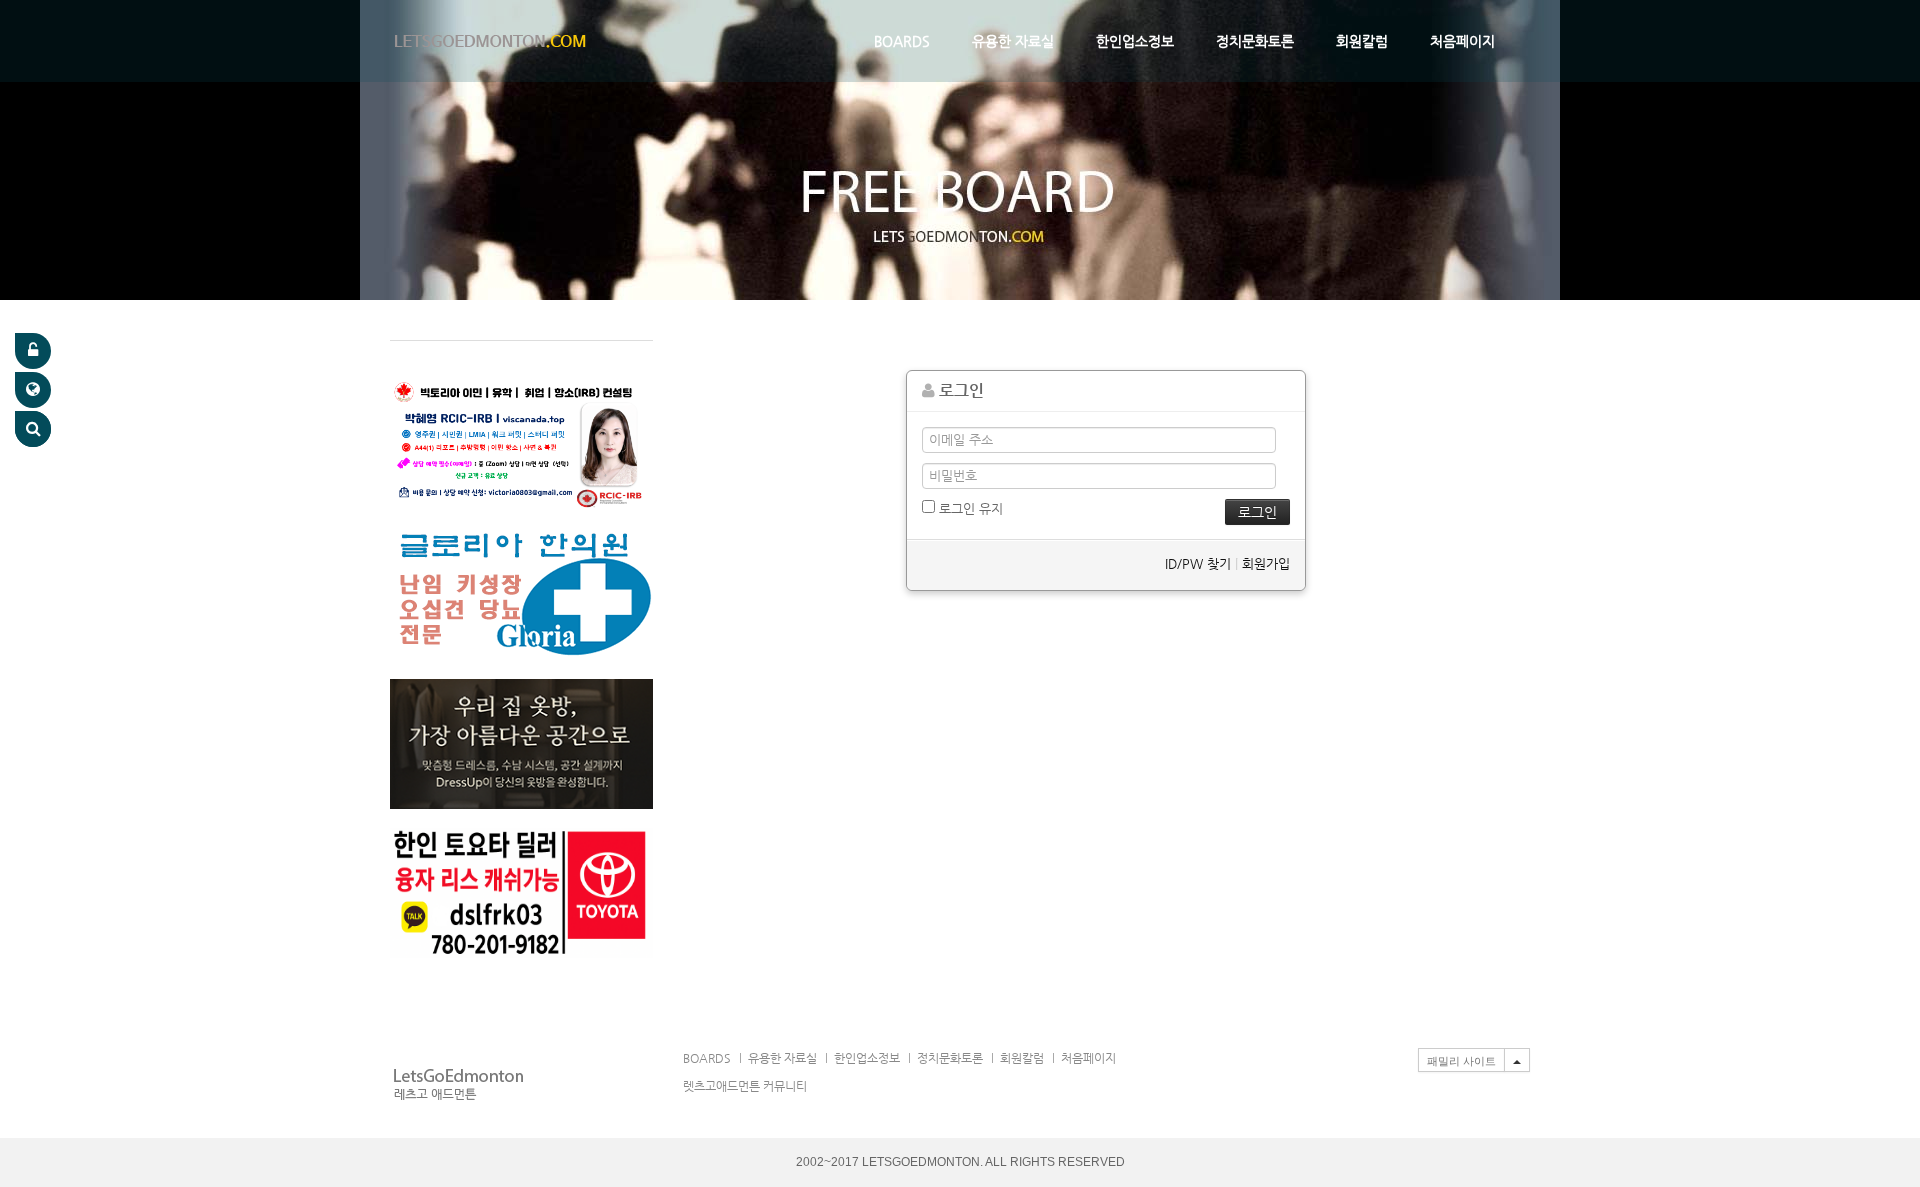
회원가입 (1266, 563)
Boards (902, 41)
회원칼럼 (1362, 41)
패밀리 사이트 (1461, 1061)
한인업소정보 (1135, 41)
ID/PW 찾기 (1198, 563)
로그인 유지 (969, 508)
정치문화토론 (1255, 41)
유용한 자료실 (1013, 41)
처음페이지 (1462, 41)
